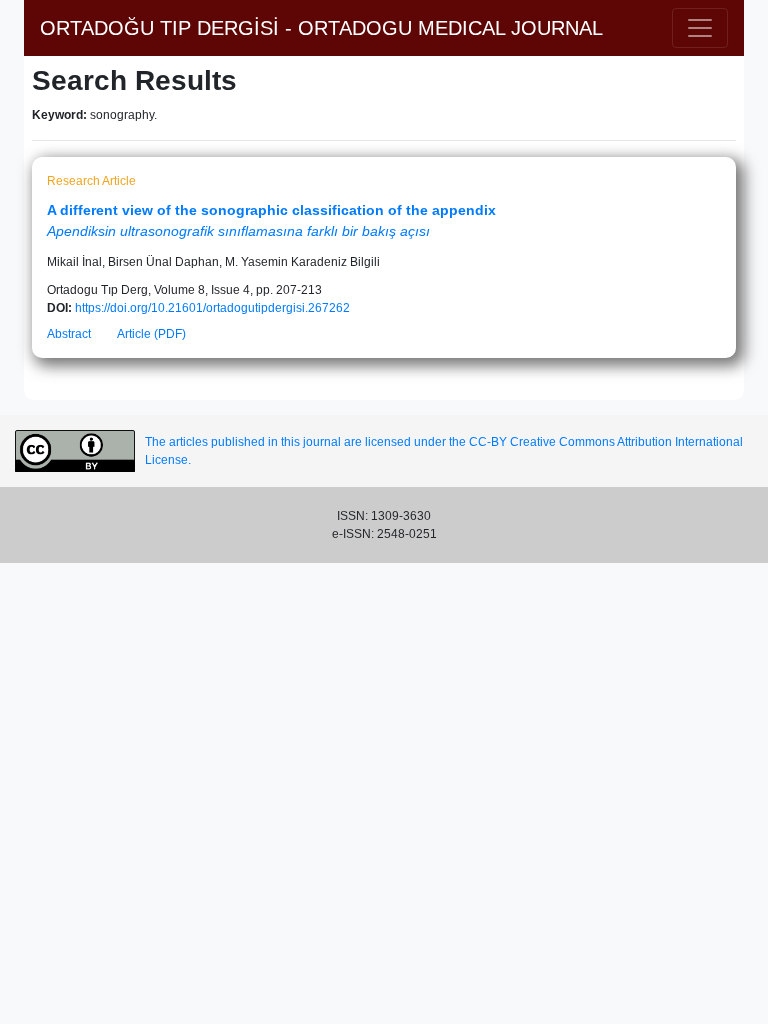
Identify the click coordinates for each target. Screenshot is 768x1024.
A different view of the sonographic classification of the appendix (271, 210)
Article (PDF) (151, 334)
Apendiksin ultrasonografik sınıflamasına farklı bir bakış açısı (238, 231)
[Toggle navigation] (700, 28)
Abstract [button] (69, 334)
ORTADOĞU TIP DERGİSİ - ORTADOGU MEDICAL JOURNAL (321, 28)
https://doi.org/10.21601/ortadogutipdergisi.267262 (212, 308)
